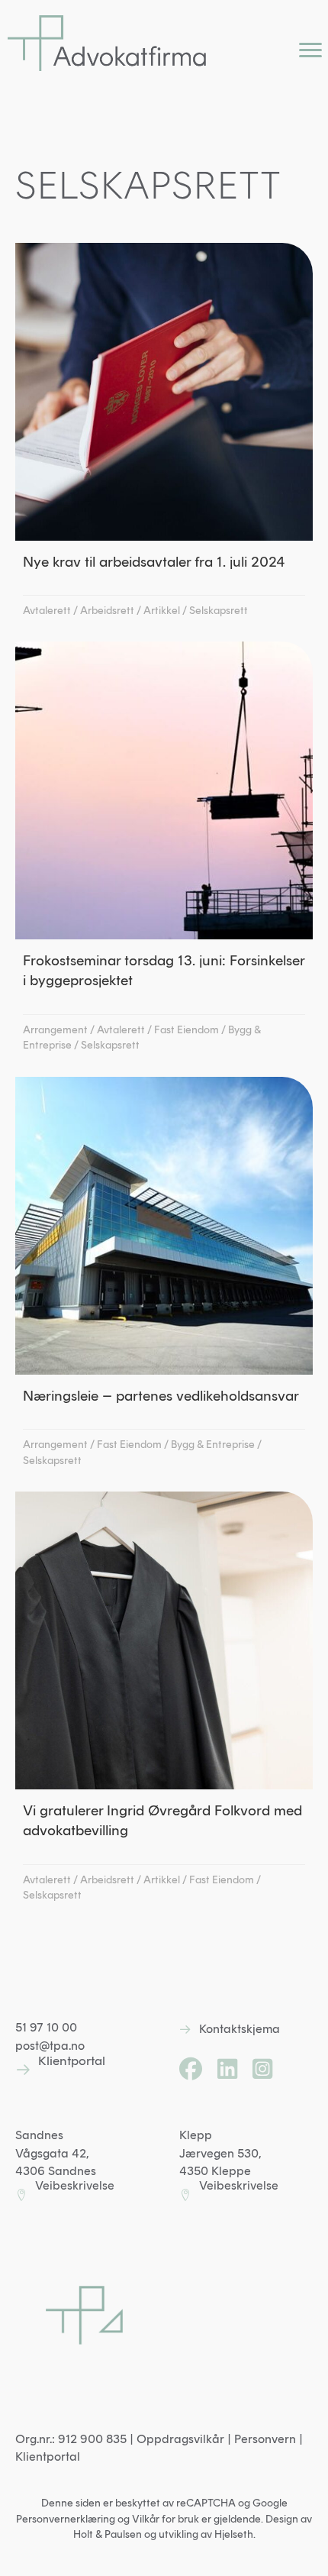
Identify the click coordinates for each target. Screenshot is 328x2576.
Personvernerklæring (66, 2519)
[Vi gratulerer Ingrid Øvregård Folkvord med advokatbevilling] (164, 1702)
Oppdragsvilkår (180, 2439)
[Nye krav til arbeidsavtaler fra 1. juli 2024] (164, 435)
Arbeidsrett (107, 611)
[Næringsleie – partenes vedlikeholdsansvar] (164, 1277)
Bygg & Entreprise (213, 1445)
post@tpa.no (50, 2046)
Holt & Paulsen (108, 2534)
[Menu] (310, 50)
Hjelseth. (235, 2534)
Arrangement (55, 1030)
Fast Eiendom (187, 1030)
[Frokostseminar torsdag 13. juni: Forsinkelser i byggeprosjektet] (164, 852)
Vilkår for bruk (166, 2519)
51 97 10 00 (46, 2027)
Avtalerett (47, 611)
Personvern (265, 2439)
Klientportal (48, 2456)
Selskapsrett (219, 611)
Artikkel (162, 611)
